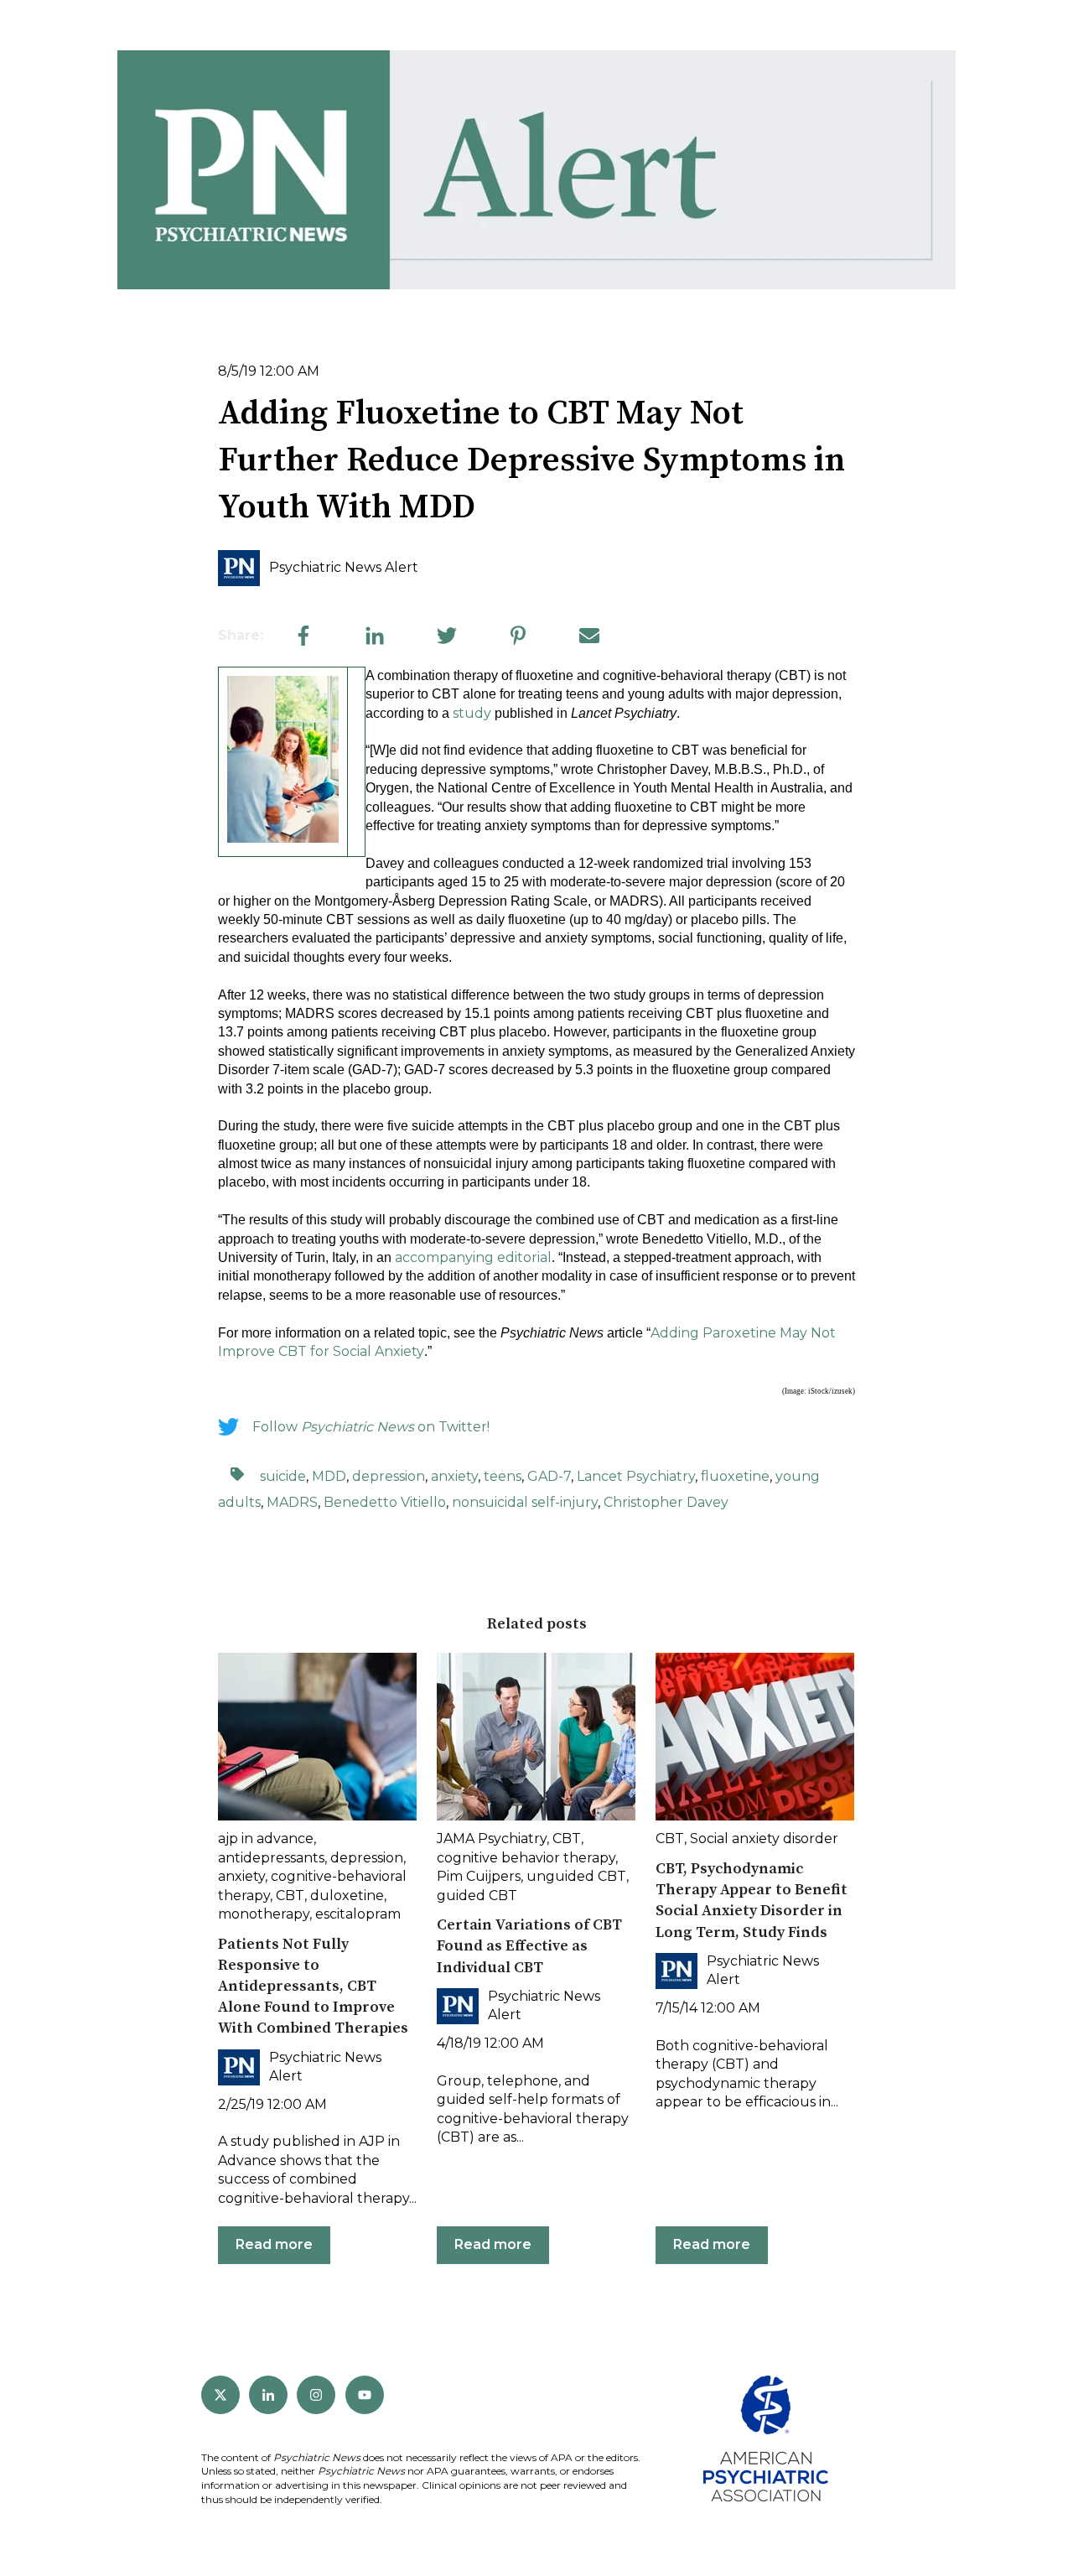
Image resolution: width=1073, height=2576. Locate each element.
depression (389, 1476)
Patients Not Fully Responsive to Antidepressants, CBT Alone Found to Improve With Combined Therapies (313, 1987)
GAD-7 (549, 1476)
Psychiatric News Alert (344, 567)
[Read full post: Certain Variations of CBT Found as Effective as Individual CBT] (536, 1737)
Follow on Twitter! (371, 1427)
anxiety (454, 1476)
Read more (274, 2244)
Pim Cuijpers (479, 1876)
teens (503, 1476)
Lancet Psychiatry (636, 1476)
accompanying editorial (473, 1257)
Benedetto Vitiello (385, 1502)
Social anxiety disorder (764, 1839)
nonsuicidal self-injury (525, 1502)
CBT (290, 1896)
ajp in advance (266, 1839)
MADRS (292, 1502)
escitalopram (358, 1914)
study (472, 713)
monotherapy (264, 1914)
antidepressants (271, 1858)
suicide (283, 1476)
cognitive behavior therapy (526, 1858)
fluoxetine (735, 1476)
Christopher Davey (666, 1502)
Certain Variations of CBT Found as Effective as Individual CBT (529, 1946)
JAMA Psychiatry (492, 1839)
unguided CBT (576, 1876)
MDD (329, 1476)
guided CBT (477, 1896)
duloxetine (347, 1896)
